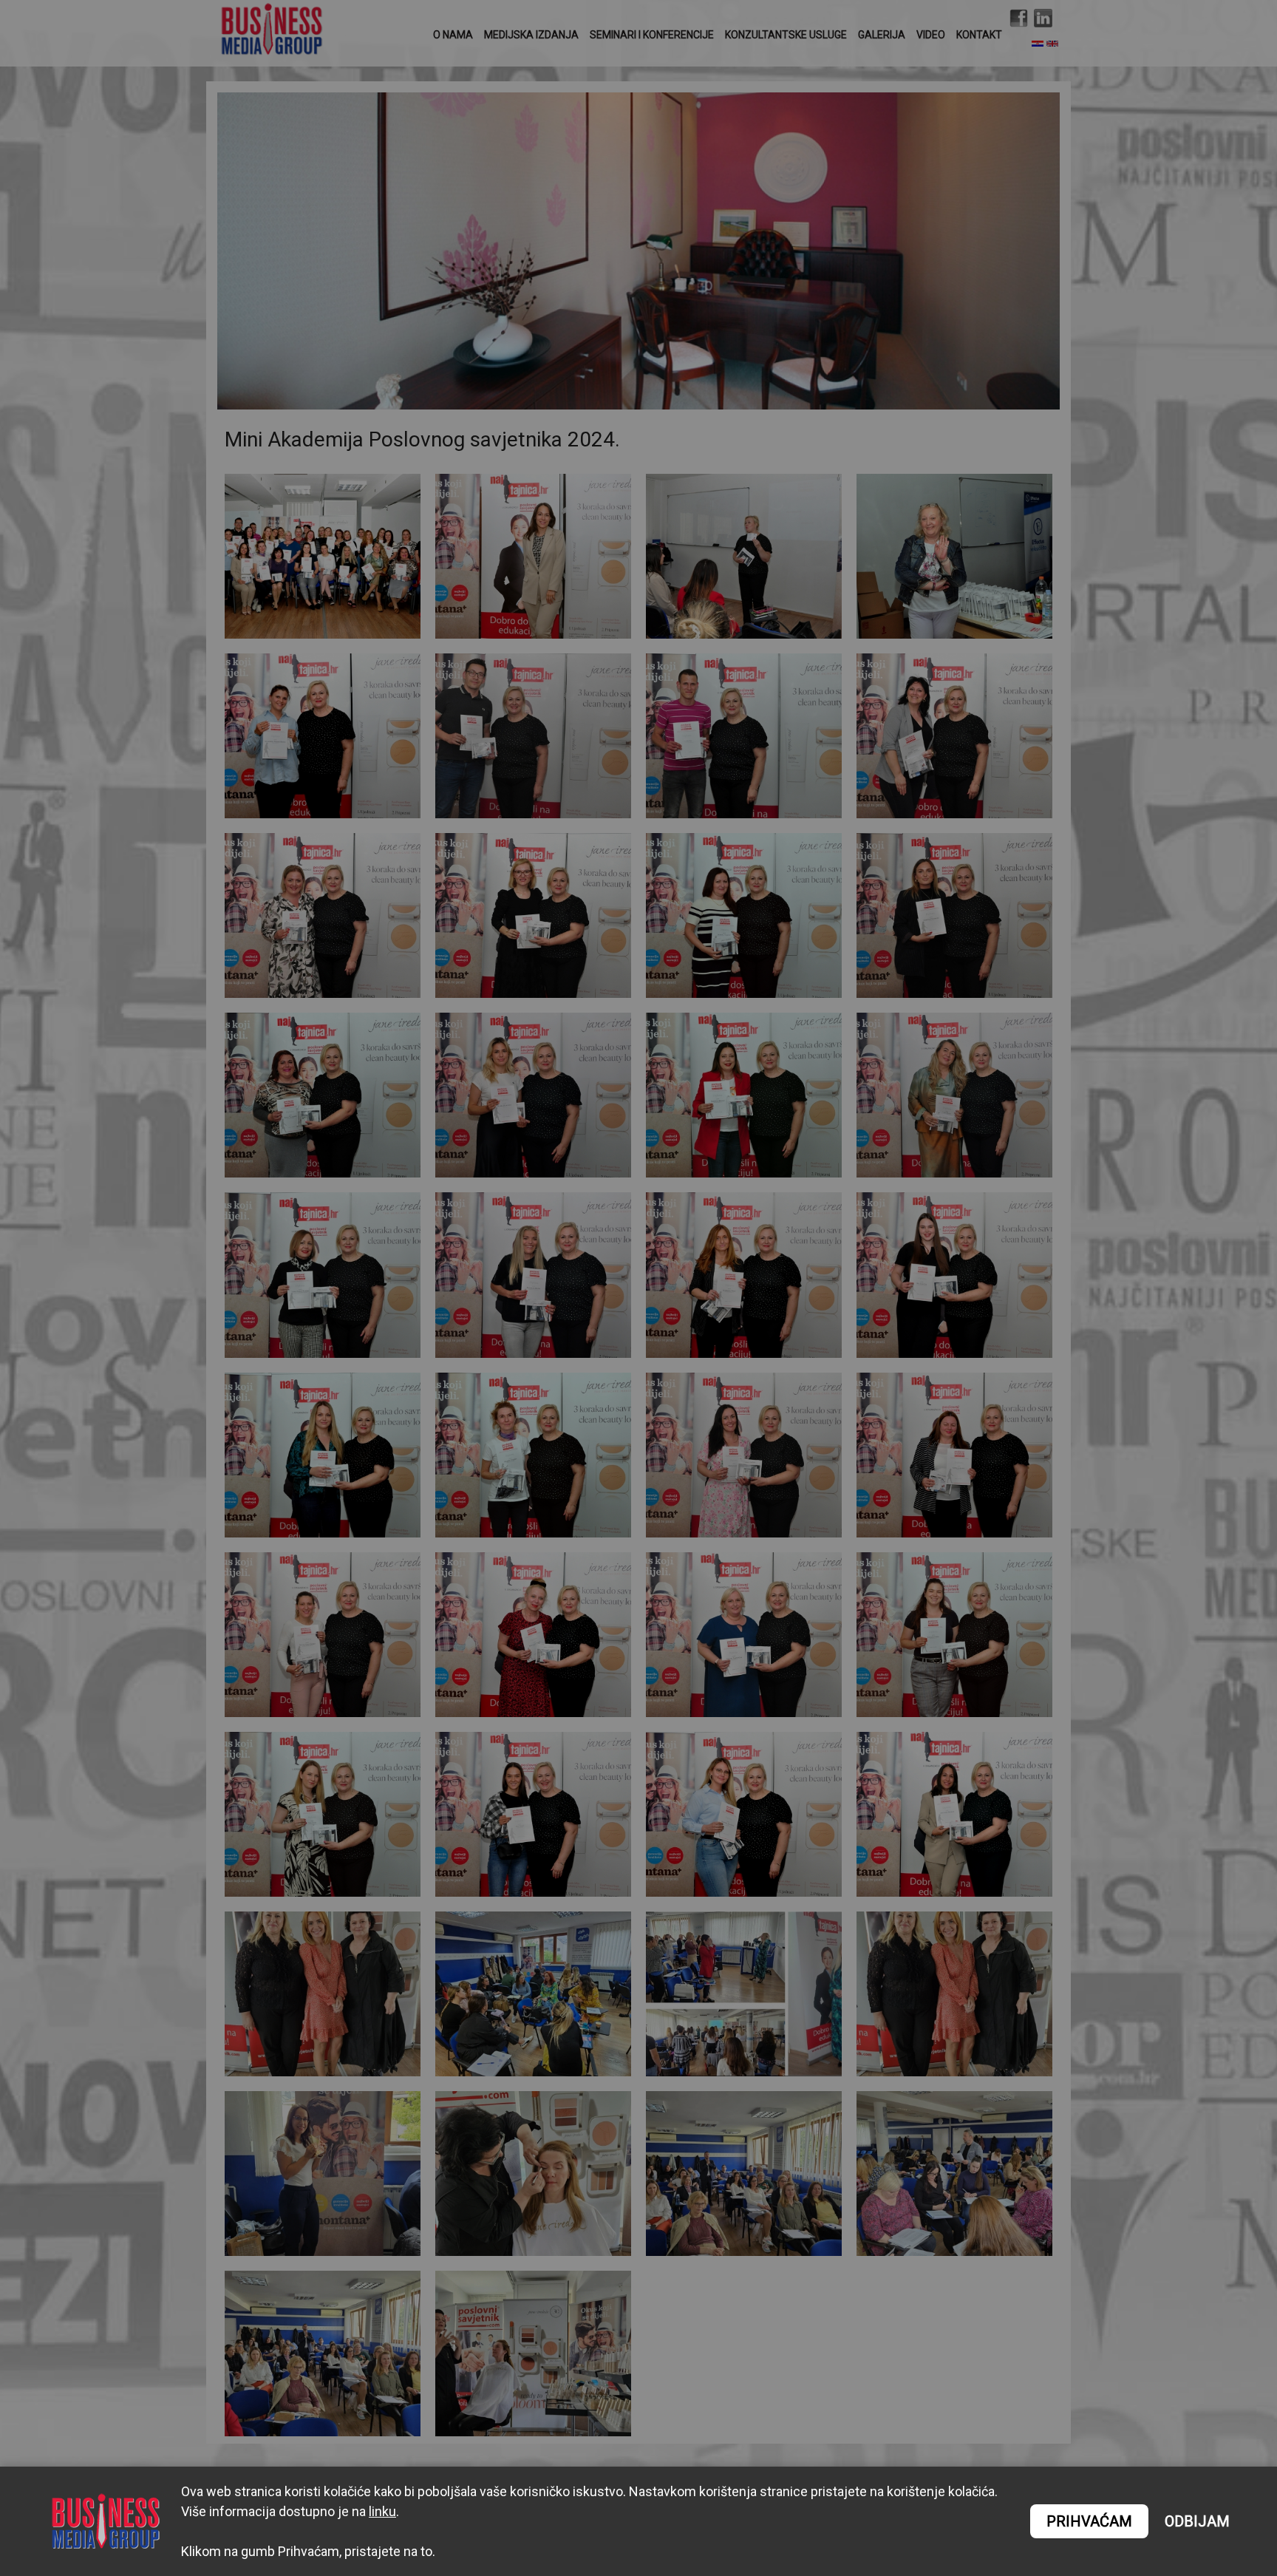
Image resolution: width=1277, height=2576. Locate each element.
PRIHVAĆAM (1089, 2521)
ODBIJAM (1197, 2522)
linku (382, 2511)
